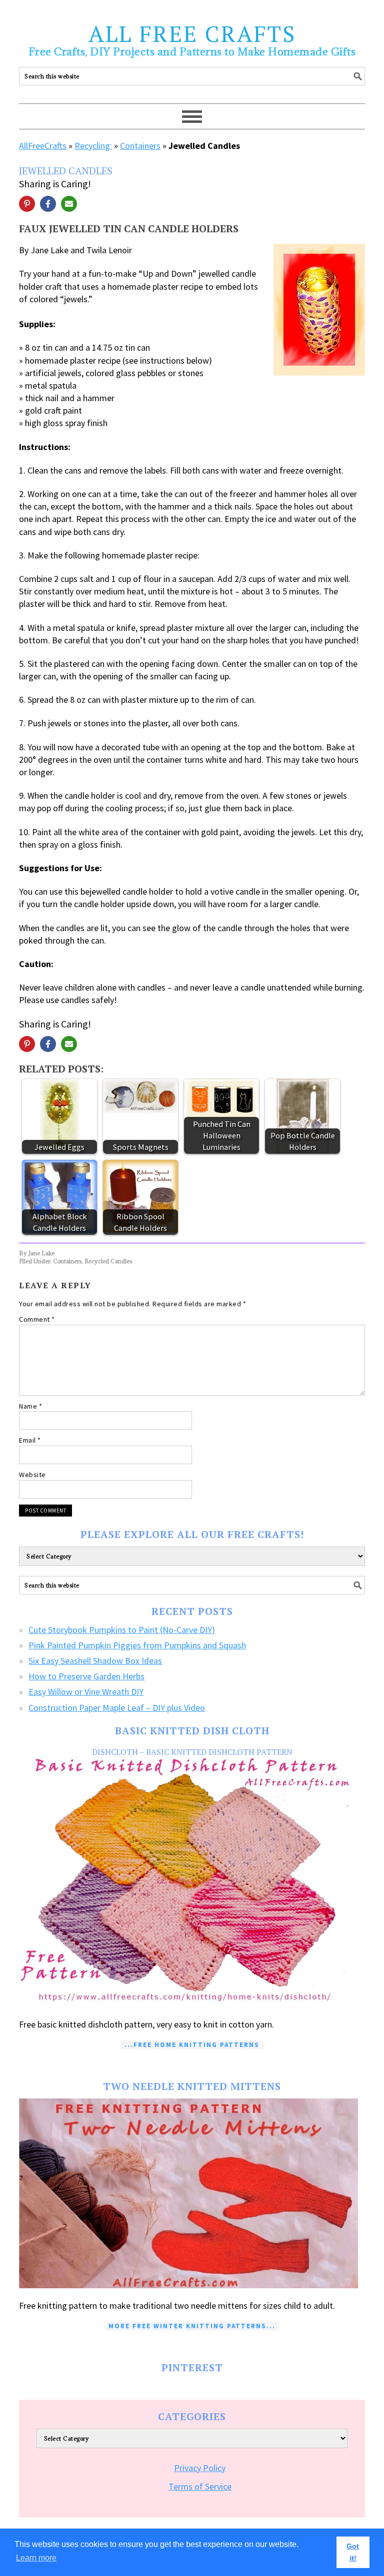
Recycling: (93, 146)
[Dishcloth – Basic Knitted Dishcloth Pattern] (192, 1882)
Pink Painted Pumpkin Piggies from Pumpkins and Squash (137, 1645)
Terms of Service (200, 2486)
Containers (140, 146)
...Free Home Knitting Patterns (192, 2045)
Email (30, 1440)
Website (32, 1475)
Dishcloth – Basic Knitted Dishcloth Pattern (192, 1752)
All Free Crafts (192, 33)
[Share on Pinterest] (27, 204)
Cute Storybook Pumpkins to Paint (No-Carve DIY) (122, 1630)
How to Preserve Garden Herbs (86, 1676)
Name (30, 1406)
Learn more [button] (36, 2558)
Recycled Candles (108, 1261)
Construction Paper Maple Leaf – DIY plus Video (117, 1708)
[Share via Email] (69, 204)
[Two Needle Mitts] (192, 2193)
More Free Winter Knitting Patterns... (192, 2326)
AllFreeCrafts (43, 146)
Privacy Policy (200, 2468)
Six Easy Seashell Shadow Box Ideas (95, 1661)
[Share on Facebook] (48, 204)
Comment (37, 1319)
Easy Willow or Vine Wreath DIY (86, 1692)
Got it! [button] (353, 2552)
